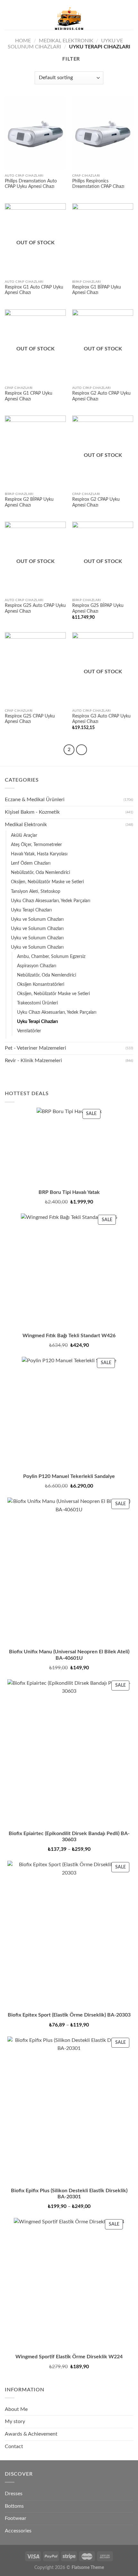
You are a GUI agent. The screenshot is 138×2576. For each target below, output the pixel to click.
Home (23, 41)
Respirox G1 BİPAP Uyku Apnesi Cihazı (97, 290)
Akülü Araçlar (24, 835)
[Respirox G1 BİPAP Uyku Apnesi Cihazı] (103, 240)
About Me (16, 2409)
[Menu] (9, 18)
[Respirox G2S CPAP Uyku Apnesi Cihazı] (35, 669)
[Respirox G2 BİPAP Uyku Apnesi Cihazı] (35, 452)
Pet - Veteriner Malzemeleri (35, 1048)
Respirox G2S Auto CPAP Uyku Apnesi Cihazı (35, 608)
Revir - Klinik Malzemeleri (33, 1061)
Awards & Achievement (31, 2434)
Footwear (16, 2518)
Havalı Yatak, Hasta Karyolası (39, 854)
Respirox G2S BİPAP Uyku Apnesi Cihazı (98, 608)
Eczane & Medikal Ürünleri (35, 800)
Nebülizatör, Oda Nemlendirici (40, 873)
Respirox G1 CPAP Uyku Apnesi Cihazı (29, 396)
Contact (14, 2446)
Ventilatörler (29, 1031)
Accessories (18, 2531)
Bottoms (14, 2506)
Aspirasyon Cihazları (37, 966)
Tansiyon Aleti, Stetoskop (36, 891)
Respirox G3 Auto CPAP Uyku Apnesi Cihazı (101, 719)
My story (15, 2421)
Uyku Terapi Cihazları (31, 910)
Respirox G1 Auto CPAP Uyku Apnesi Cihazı (34, 290)
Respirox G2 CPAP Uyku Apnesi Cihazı (96, 502)
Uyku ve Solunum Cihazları (37, 919)
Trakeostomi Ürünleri (37, 1003)
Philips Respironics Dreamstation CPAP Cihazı (98, 184)
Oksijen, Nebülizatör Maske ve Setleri (47, 882)
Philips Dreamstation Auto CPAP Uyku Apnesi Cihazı (31, 184)
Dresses (14, 2494)
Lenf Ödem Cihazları (31, 863)
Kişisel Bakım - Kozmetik (32, 812)
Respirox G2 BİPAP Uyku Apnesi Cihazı (29, 502)
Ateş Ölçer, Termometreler (36, 845)
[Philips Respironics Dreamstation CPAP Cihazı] (103, 134)
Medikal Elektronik (66, 41)
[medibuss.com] (69, 19)
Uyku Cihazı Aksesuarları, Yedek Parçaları (51, 901)
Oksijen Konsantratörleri (41, 984)
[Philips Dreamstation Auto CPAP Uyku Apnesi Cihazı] (35, 134)
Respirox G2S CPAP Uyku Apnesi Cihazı (30, 719)
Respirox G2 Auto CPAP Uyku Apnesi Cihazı (101, 396)
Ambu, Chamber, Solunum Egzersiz (51, 957)
